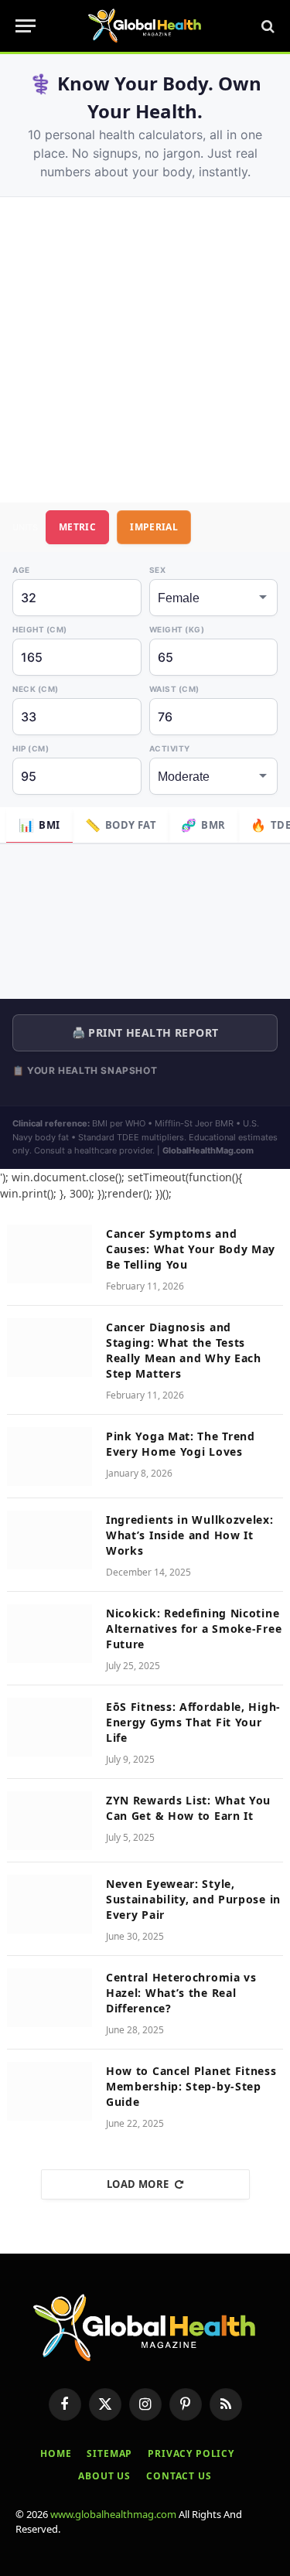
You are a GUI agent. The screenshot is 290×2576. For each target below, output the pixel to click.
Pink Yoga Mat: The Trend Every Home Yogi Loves (181, 1444)
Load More (138, 2184)
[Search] (266, 26)
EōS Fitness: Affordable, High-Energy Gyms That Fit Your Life (193, 1722)
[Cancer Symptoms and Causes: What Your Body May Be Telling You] (49, 1254)
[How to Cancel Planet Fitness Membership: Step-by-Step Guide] (49, 2091)
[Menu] (26, 26)
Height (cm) (40, 629)
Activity (170, 748)
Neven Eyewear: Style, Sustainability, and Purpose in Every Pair (193, 1899)
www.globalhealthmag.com (113, 2514)
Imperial (154, 527)
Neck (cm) (36, 689)
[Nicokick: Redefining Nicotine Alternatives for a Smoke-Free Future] (49, 1634)
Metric (77, 527)
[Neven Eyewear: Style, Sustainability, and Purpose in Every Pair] (49, 1904)
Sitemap (109, 2453)
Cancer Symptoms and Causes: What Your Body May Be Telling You (191, 1249)
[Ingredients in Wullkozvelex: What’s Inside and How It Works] (49, 1540)
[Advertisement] (145, 350)
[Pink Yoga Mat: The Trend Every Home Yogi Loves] (49, 1457)
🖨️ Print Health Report (145, 1032)
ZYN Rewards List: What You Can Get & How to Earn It (188, 1808)
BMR (203, 825)
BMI (39, 825)
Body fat (121, 825)
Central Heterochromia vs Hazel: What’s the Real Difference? (181, 1993)
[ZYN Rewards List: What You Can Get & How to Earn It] (49, 1821)
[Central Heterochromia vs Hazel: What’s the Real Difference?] (49, 1998)
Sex (158, 570)
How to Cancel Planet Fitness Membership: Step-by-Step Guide (191, 2086)
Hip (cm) (31, 748)
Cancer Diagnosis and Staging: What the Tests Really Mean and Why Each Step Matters (184, 1350)
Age (21, 570)
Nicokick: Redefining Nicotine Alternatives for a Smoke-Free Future (194, 1629)
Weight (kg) (177, 629)
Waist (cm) (174, 689)
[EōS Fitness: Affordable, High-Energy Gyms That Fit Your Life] (49, 1727)
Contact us (179, 2476)
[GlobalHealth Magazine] (145, 26)
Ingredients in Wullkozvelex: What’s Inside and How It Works (190, 1535)
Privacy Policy (191, 2453)
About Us (104, 2476)
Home (56, 2453)
